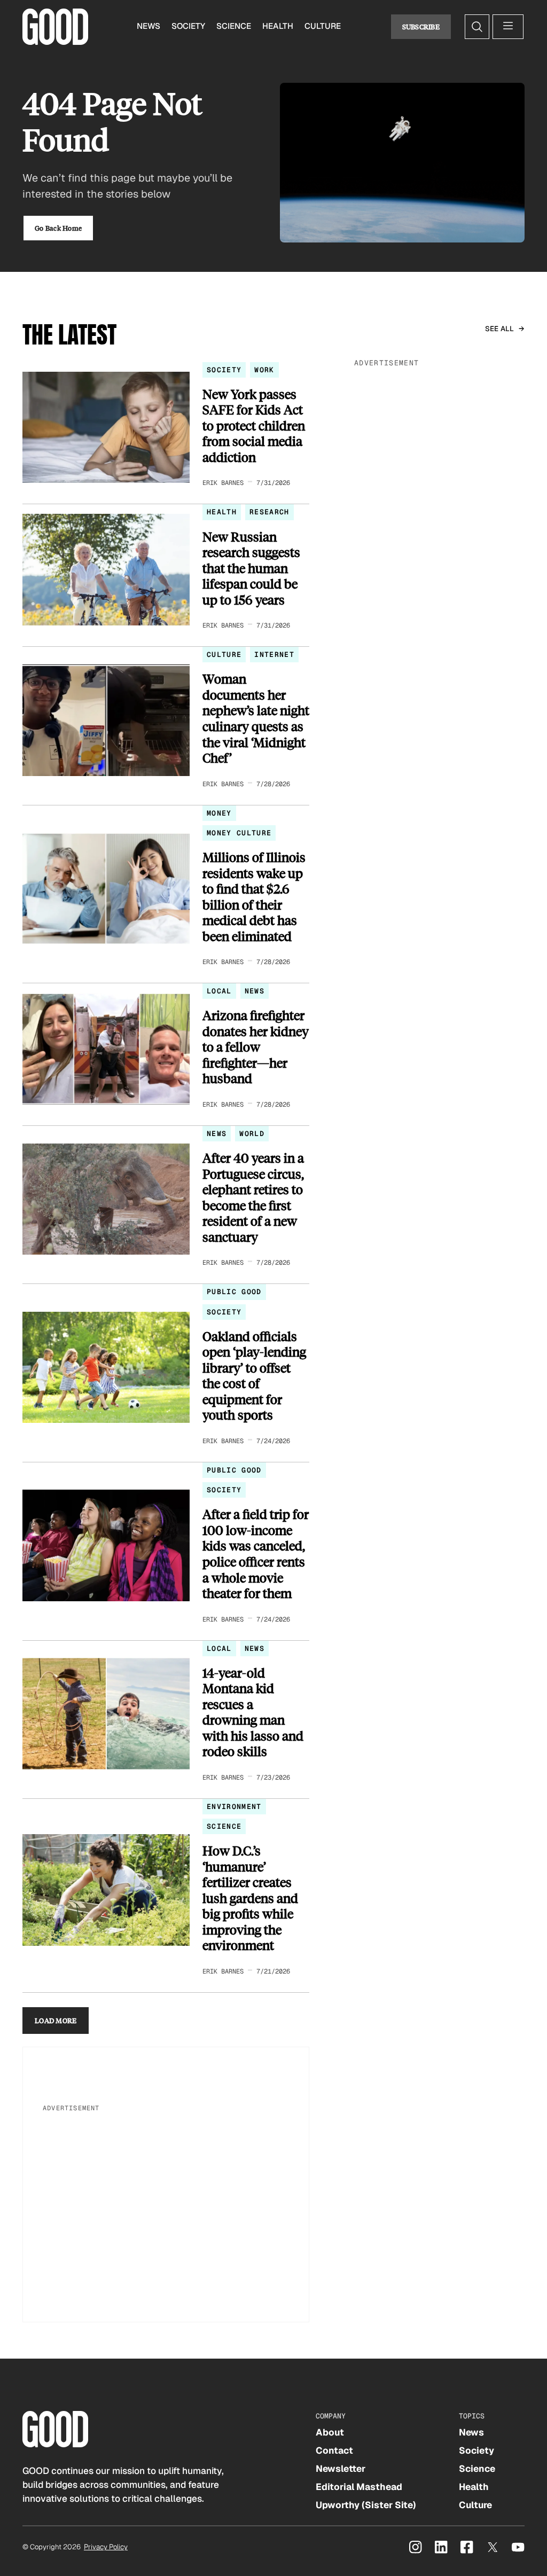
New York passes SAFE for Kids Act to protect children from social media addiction (254, 426)
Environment (234, 1807)
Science (234, 26)
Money (219, 813)
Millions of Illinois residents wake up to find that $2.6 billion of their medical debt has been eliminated (254, 896)
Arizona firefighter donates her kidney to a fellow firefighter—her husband (256, 1047)
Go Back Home (58, 228)
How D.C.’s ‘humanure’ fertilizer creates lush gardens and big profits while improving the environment (250, 1898)
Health (278, 26)
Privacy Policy (106, 2547)
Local (219, 991)
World (252, 1134)
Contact (334, 2450)
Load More (56, 2020)
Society (188, 26)
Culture (323, 26)
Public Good (234, 1292)
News (149, 26)
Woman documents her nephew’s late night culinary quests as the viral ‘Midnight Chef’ (256, 718)
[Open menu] (508, 27)
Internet (274, 655)
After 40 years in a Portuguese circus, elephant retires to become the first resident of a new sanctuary (253, 1197)
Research (269, 512)
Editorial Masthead (359, 2487)
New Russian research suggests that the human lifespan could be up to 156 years (251, 568)
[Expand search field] (477, 27)
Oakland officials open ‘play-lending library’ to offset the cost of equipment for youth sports (254, 1376)
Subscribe (421, 26)
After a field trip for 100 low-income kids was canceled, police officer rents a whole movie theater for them (256, 1553)
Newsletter (341, 2469)
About (330, 2432)
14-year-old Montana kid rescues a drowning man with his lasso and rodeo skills (253, 1712)
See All (500, 329)
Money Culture (239, 833)
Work (264, 370)
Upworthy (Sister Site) (366, 2505)
